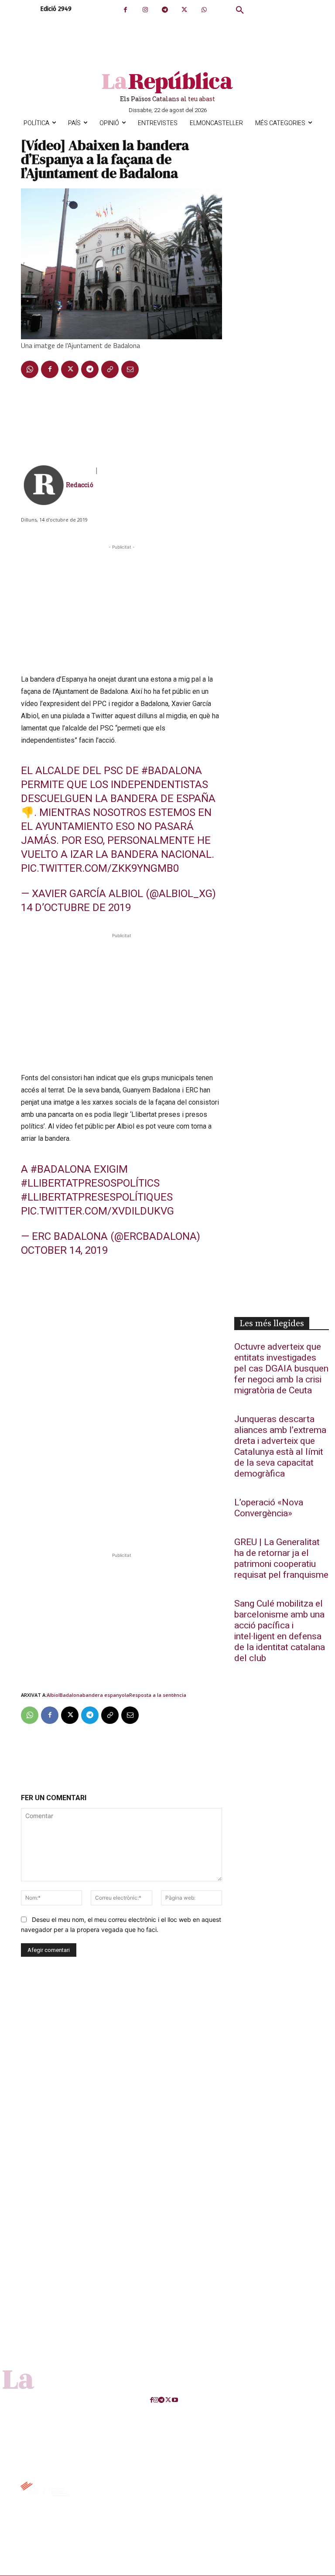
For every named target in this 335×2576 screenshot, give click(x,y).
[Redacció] (44, 485)
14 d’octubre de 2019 (76, 908)
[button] (240, 10)
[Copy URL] (110, 369)
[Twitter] (184, 10)
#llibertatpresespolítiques (97, 1197)
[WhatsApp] (204, 10)
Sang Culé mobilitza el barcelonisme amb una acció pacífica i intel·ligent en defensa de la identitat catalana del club (280, 1631)
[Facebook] (125, 10)
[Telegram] (165, 10)
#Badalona (172, 771)
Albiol (53, 1695)
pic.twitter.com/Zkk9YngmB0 (100, 868)
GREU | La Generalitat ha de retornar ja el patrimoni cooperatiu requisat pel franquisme (281, 1559)
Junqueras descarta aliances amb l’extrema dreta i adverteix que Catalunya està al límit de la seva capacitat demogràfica (280, 1447)
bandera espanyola (106, 1695)
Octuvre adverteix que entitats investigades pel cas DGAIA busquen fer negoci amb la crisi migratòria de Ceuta (281, 1369)
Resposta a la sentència (158, 1695)
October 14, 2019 (64, 1250)
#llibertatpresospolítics (90, 1183)
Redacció (80, 485)
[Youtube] (175, 2400)
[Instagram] (145, 10)
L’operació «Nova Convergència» (269, 1508)
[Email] (130, 369)
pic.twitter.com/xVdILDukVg (97, 1211)
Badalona (71, 1695)
